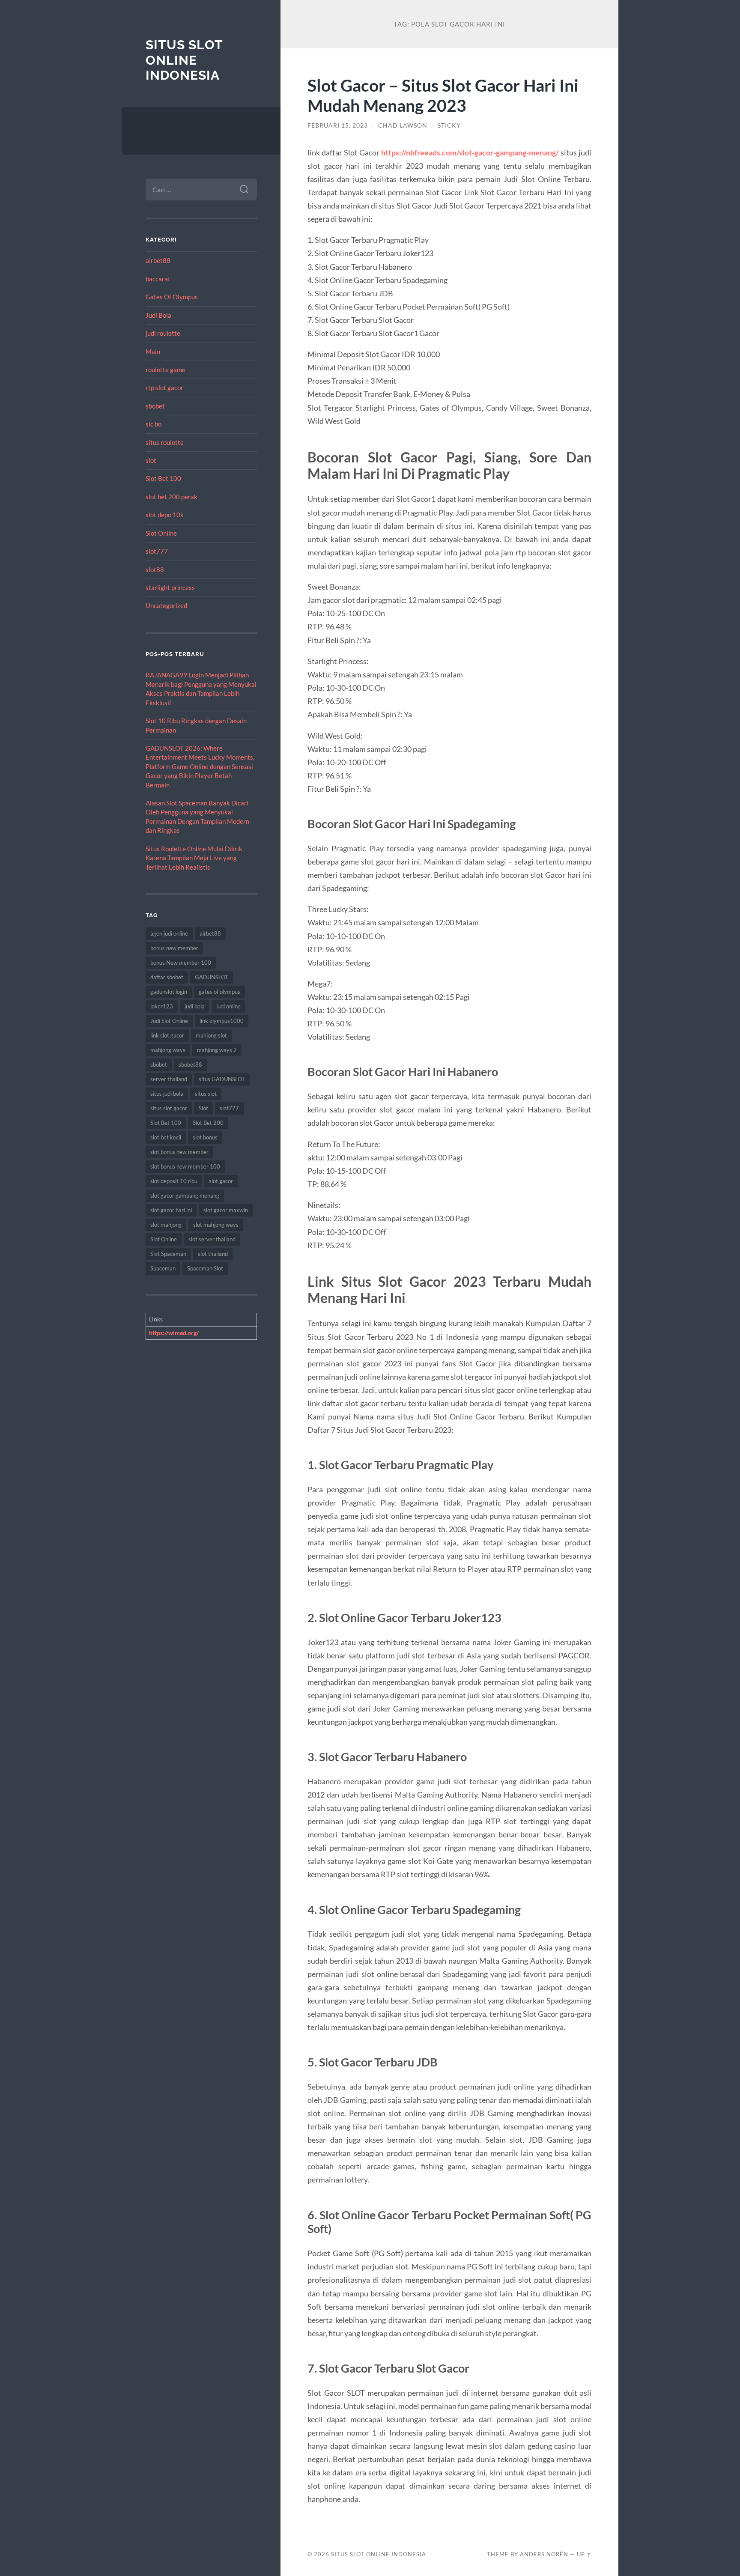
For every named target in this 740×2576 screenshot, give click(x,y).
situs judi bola (167, 1094)
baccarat (158, 279)
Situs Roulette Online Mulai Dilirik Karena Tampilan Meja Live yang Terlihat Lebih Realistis (194, 858)
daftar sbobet (167, 977)
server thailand (169, 1079)
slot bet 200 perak (172, 497)
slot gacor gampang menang (185, 1196)
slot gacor (221, 1181)
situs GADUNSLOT (222, 1079)
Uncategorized (166, 605)
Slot (203, 1108)
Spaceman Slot (205, 1268)
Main (153, 352)
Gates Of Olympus (172, 297)
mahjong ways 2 (217, 1050)
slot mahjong (166, 1225)
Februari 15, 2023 (338, 125)
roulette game (166, 370)
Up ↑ (584, 2554)
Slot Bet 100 (163, 478)
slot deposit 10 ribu (174, 1181)
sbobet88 (190, 1064)
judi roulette (163, 333)
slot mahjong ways (216, 1225)
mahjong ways (168, 1050)
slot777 (157, 551)
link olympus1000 (222, 1021)
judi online (228, 1006)
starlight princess (170, 587)
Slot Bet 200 (208, 1123)
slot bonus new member (179, 1152)
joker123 (162, 1006)
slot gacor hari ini (171, 1210)
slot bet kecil (166, 1137)
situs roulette (165, 442)
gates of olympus (219, 992)
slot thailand (213, 1254)
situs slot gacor (169, 1108)
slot (151, 460)
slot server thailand (212, 1239)
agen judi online (169, 933)
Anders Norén (544, 2554)
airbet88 (158, 260)
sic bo (154, 424)
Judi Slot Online (169, 1021)
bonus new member (174, 948)
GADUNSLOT (212, 977)
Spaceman (163, 1268)
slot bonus (205, 1137)
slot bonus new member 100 (185, 1166)
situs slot (206, 1094)
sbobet (155, 406)
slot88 (155, 569)
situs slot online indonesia (184, 60)
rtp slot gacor (164, 388)
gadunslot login (169, 992)
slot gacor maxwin (226, 1210)
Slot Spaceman (168, 1254)
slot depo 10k (165, 515)
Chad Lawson (403, 125)
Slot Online (161, 533)
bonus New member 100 (181, 963)
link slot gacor (167, 1035)
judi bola (195, 1006)
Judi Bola (158, 315)
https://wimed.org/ (174, 1333)
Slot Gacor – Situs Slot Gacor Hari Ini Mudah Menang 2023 (443, 95)
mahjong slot (211, 1035)
